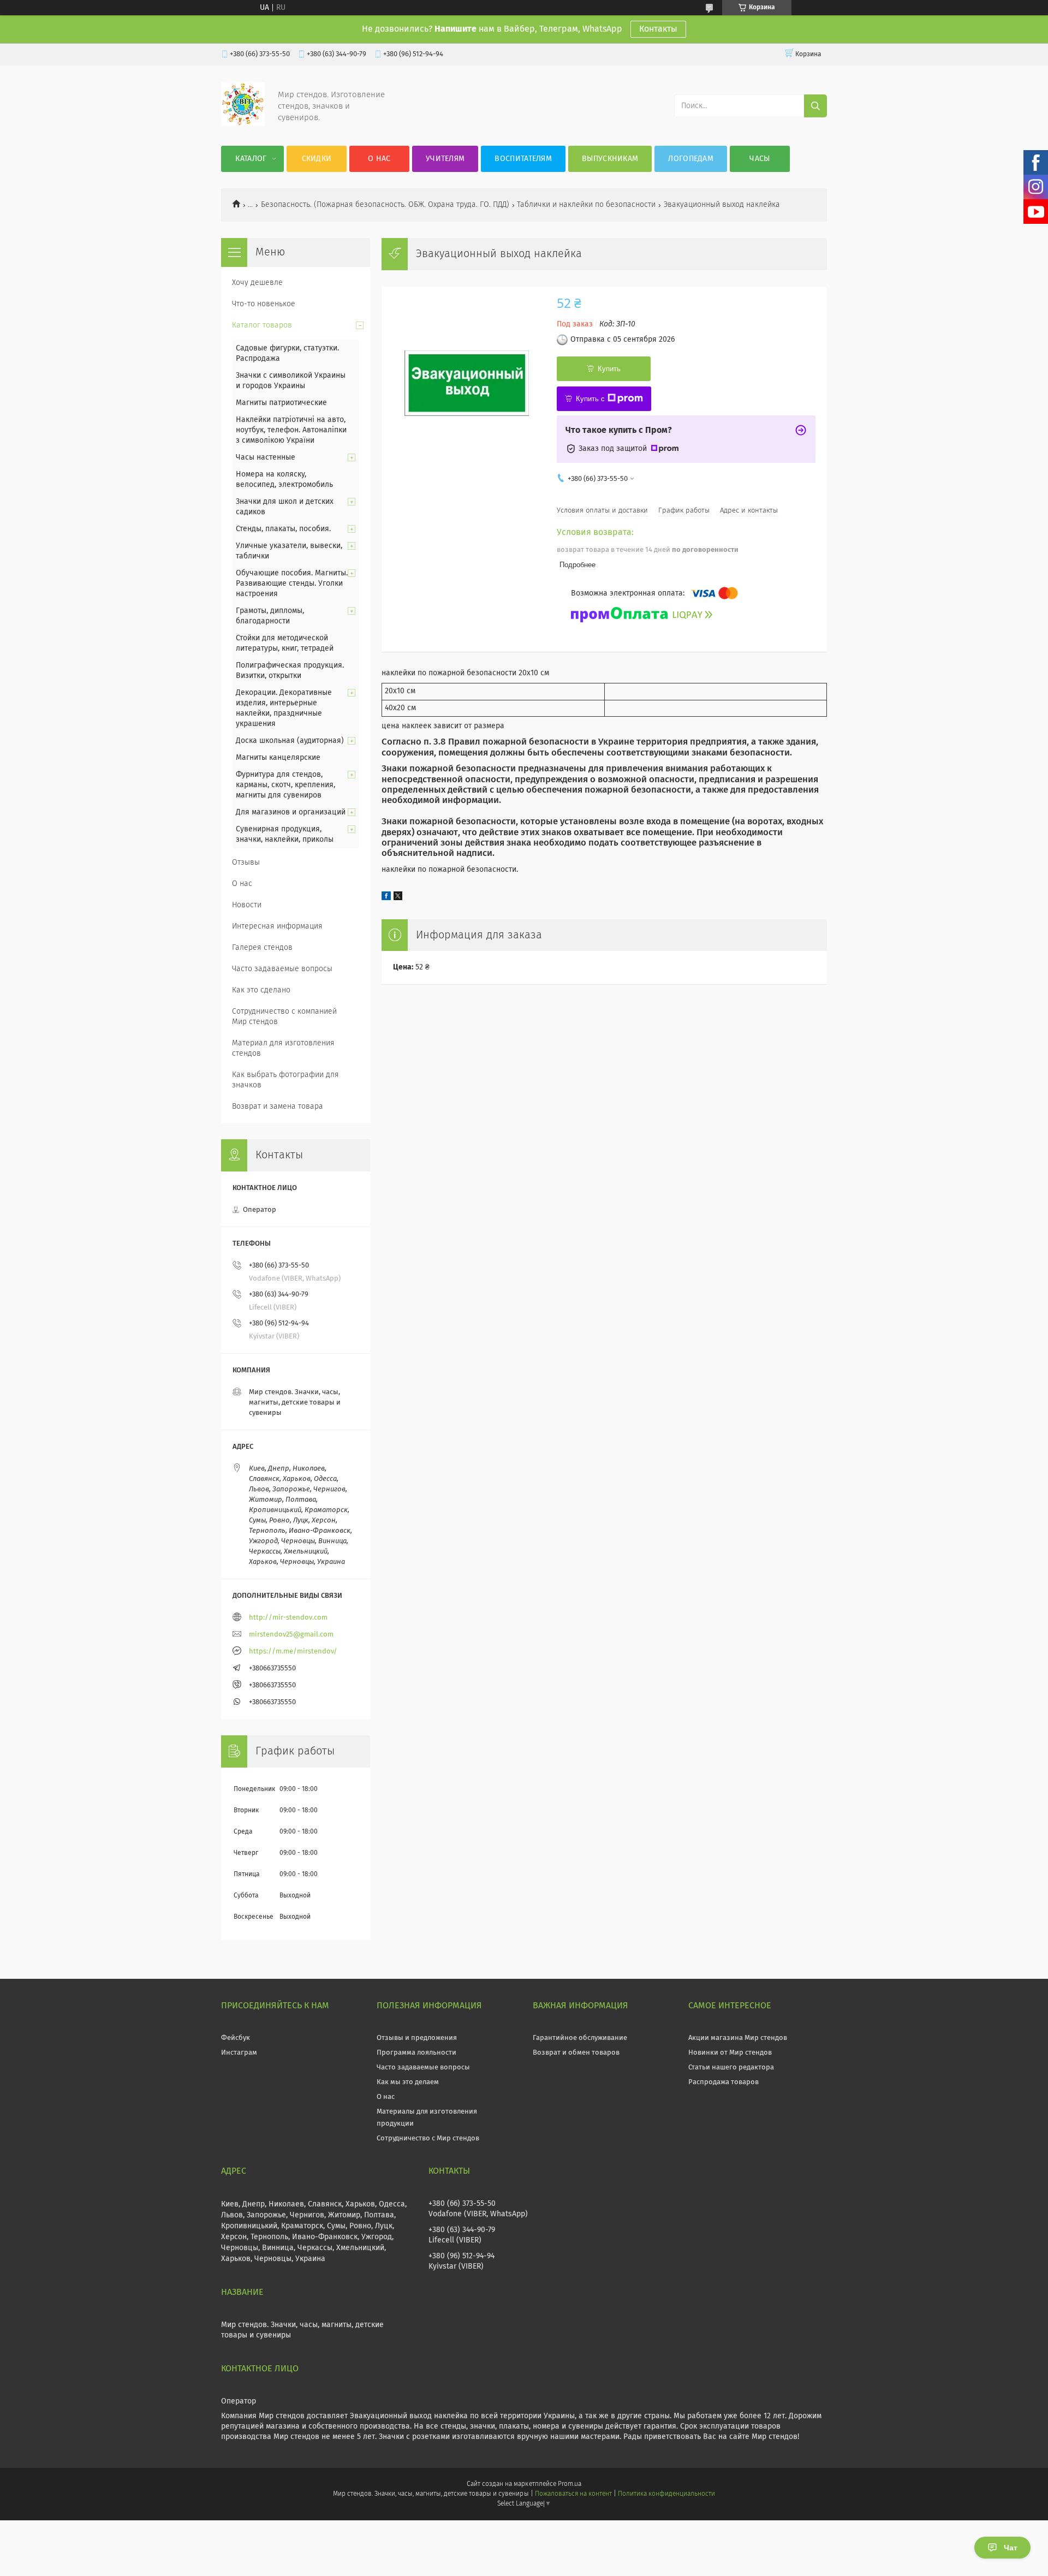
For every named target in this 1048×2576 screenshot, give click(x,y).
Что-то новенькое (264, 304)
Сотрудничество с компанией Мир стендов (284, 1017)
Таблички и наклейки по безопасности (586, 205)
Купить (609, 369)
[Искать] (815, 106)
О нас (379, 159)
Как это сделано (261, 990)
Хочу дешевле (257, 283)
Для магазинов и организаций (291, 812)
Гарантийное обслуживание (580, 2038)
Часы (760, 159)
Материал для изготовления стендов (283, 1048)
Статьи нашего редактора (731, 2068)
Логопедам (691, 159)
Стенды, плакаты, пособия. (283, 529)
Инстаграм (239, 2053)
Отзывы (246, 862)
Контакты (658, 29)
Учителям (445, 159)
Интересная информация (277, 926)
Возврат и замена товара (278, 1106)
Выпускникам (610, 159)
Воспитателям (523, 159)
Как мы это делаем (408, 2082)
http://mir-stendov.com (288, 1618)
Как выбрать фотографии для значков (285, 1080)
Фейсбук (236, 2038)
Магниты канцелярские (278, 758)
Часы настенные (266, 457)
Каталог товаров (262, 325)
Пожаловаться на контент (573, 2494)
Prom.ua (570, 2484)
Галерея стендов (262, 948)
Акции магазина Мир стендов (738, 2038)
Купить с (590, 399)
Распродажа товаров (724, 2082)
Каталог (251, 159)
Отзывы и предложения (417, 2038)
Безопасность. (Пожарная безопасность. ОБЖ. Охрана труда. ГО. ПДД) (385, 205)
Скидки (317, 159)
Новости (247, 905)
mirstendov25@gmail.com (291, 1635)
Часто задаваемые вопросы (282, 969)
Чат (1011, 2548)
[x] (398, 898)
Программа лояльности (416, 2053)
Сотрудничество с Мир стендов (428, 2138)
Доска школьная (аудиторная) (290, 741)
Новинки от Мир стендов (730, 2053)
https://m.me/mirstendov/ (293, 1652)
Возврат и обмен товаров (576, 2053)
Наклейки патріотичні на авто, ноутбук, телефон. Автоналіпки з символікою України (291, 430)
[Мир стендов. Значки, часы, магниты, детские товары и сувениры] (243, 124)
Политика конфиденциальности (666, 2494)
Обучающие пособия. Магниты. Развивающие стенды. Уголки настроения (292, 584)
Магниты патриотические (281, 403)
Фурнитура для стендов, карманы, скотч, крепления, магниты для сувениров (285, 785)
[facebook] (386, 898)
